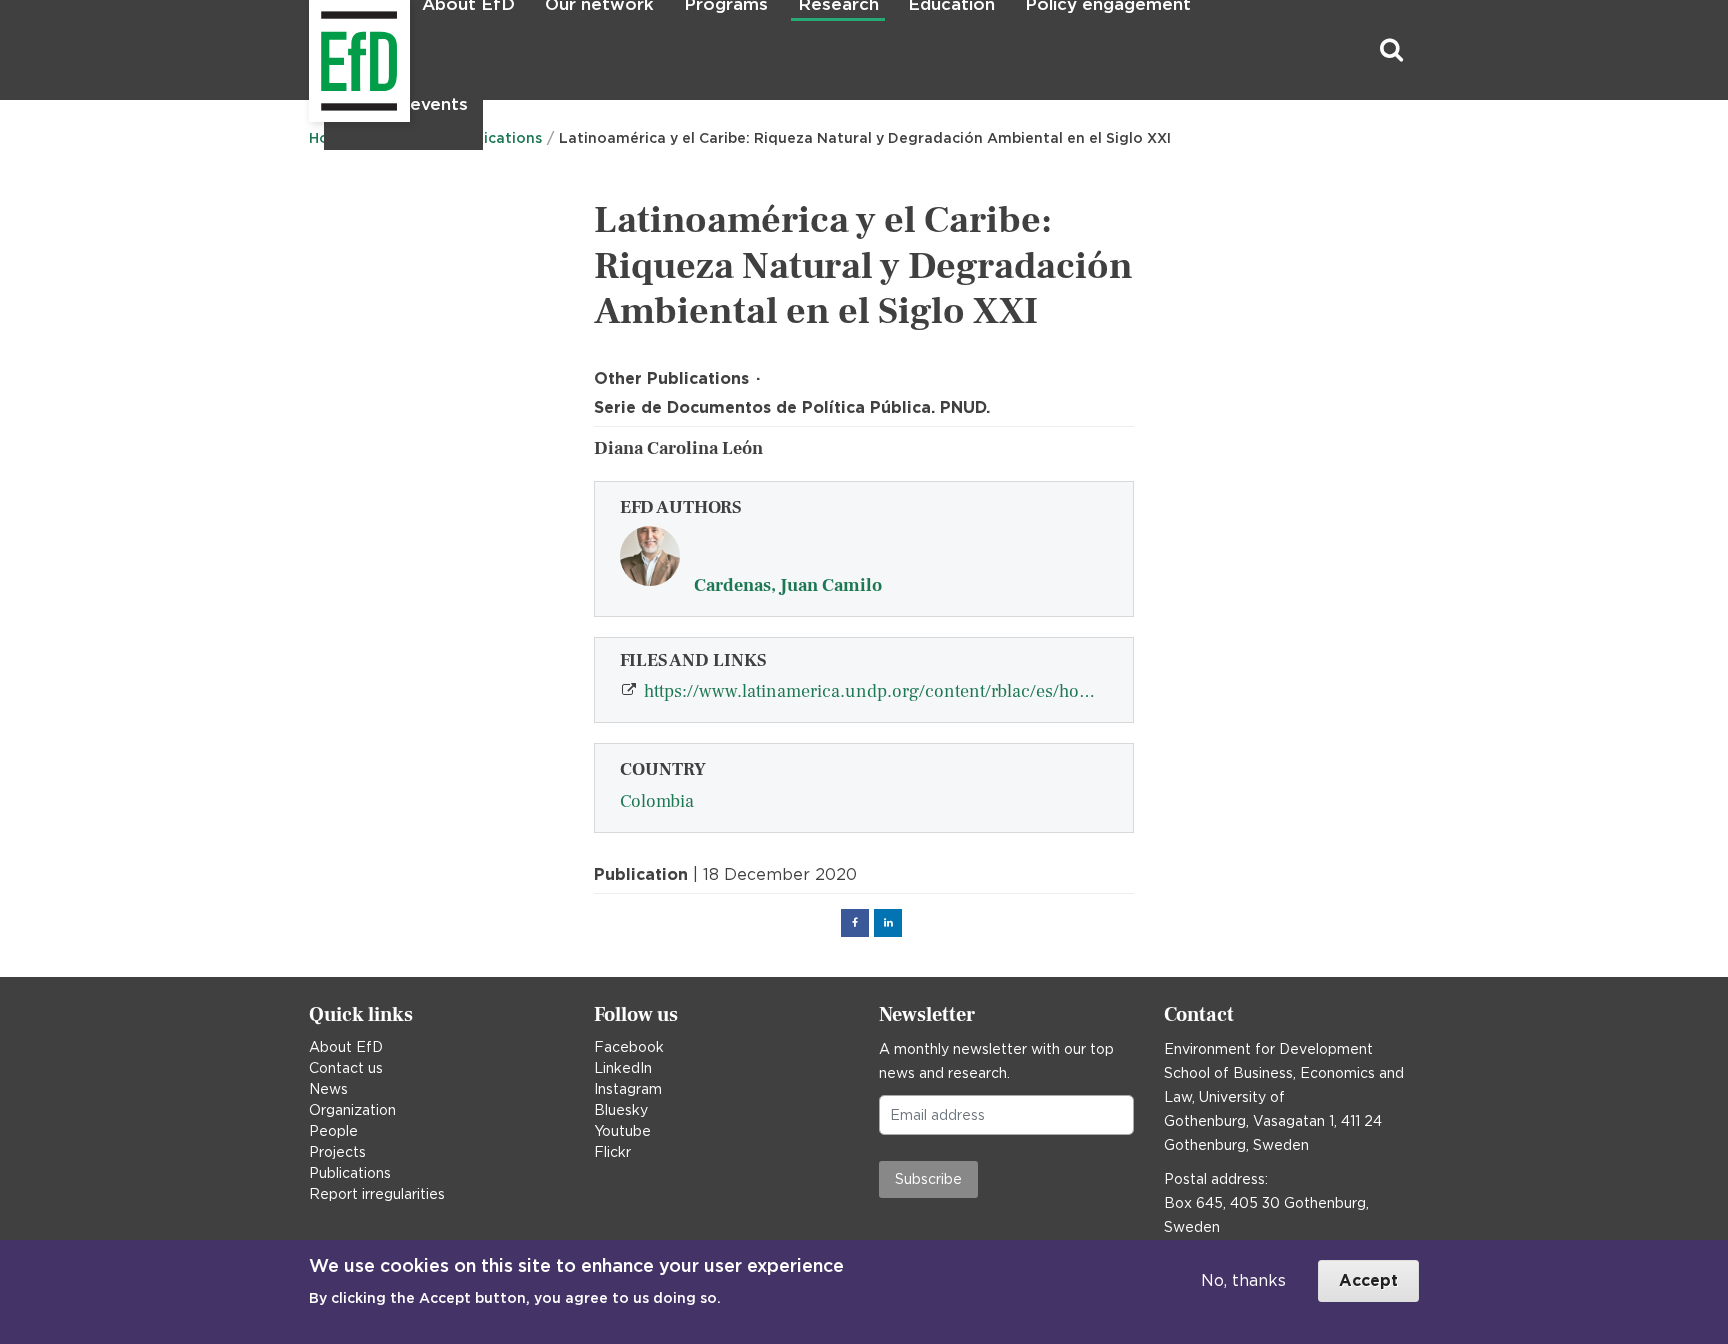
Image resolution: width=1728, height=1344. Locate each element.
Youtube (622, 1131)
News (328, 1089)
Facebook (629, 1047)
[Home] (311, 50)
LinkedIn (623, 1068)
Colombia (657, 801)
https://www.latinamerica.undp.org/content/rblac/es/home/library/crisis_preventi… (888, 691)
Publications (350, 1173)
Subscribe (928, 1179)
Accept (1368, 1280)
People (333, 1131)
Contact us (346, 1068)
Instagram (628, 1089)
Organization (352, 1110)
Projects (337, 1152)
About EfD (346, 1047)
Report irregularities (377, 1194)
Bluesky (621, 1110)
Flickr (612, 1152)
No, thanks (1243, 1280)
